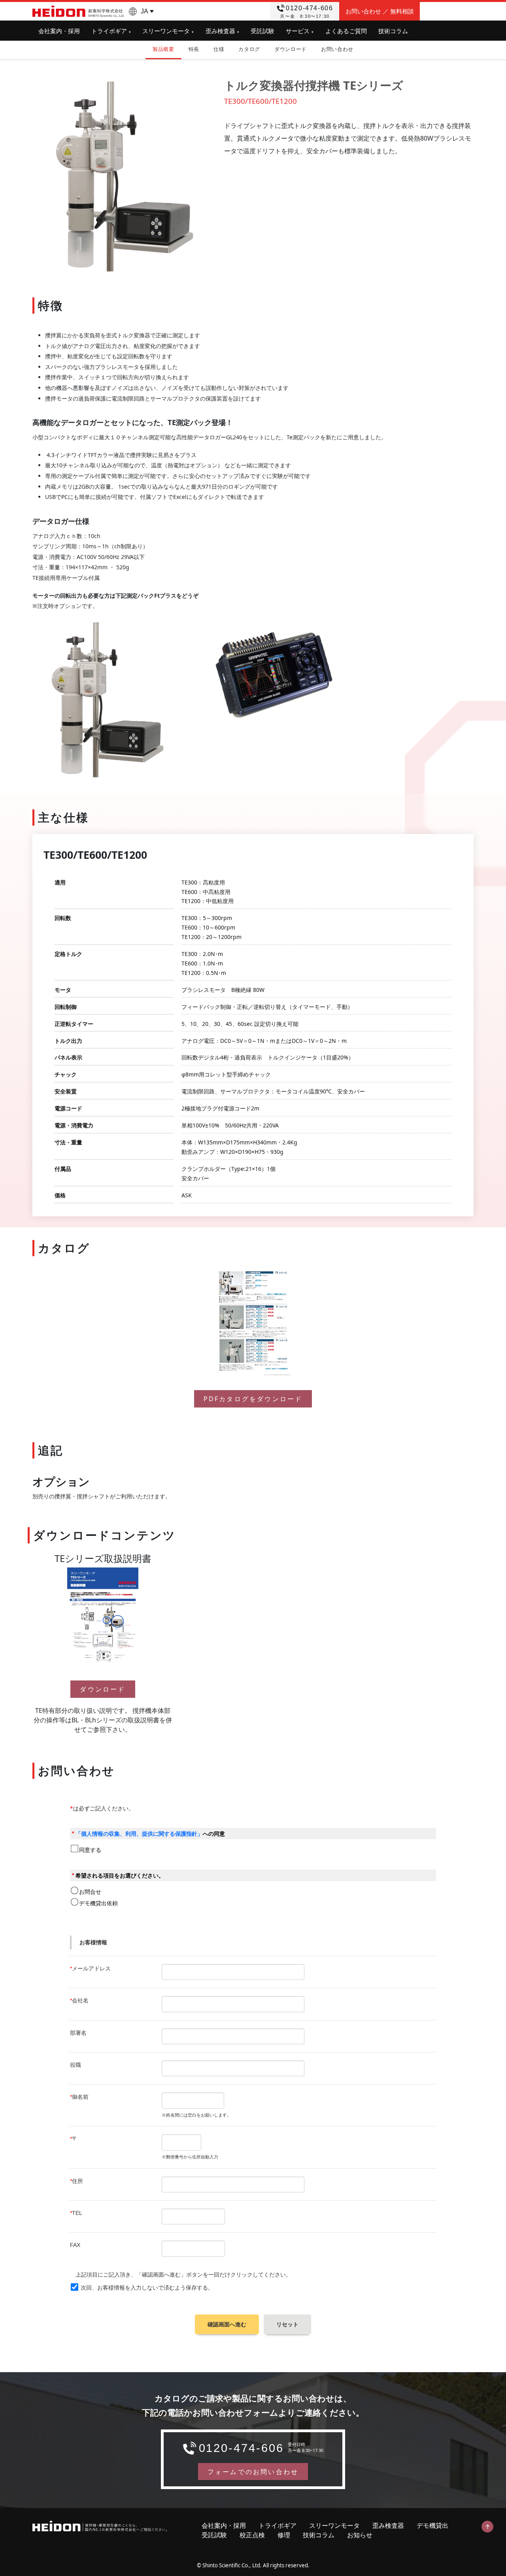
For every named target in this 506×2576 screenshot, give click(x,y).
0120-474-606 (309, 8)
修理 (284, 2535)
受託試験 (262, 31)
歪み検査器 (220, 31)
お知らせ (360, 2535)
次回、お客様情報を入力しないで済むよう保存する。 (147, 2288)
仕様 (219, 49)
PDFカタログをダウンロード (253, 1399)
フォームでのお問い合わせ (253, 2472)
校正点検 (252, 2535)
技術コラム (393, 31)
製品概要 (163, 49)
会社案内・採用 (59, 31)
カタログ (249, 49)
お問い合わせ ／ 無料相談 (380, 11)
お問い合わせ (337, 49)
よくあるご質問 (346, 31)
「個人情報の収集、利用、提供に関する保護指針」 (139, 1834)
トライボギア (109, 31)
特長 (194, 49)
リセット (287, 2324)
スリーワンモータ (166, 31)
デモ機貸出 (432, 2525)
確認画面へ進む (227, 2324)
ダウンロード (291, 49)
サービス (298, 31)
